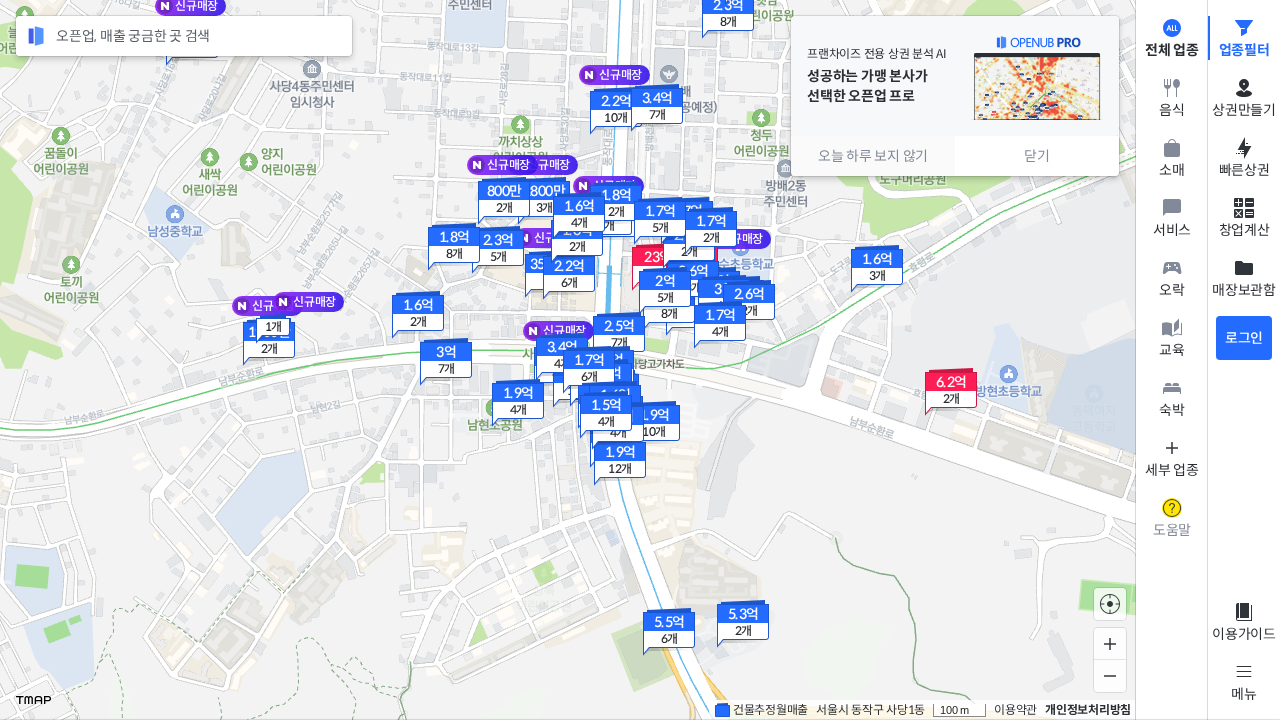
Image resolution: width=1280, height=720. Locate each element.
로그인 (1244, 338)
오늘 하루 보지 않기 (873, 156)
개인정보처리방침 (1088, 709)
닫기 (1037, 156)
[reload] (36, 36)
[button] (616, 111)
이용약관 (1015, 709)
